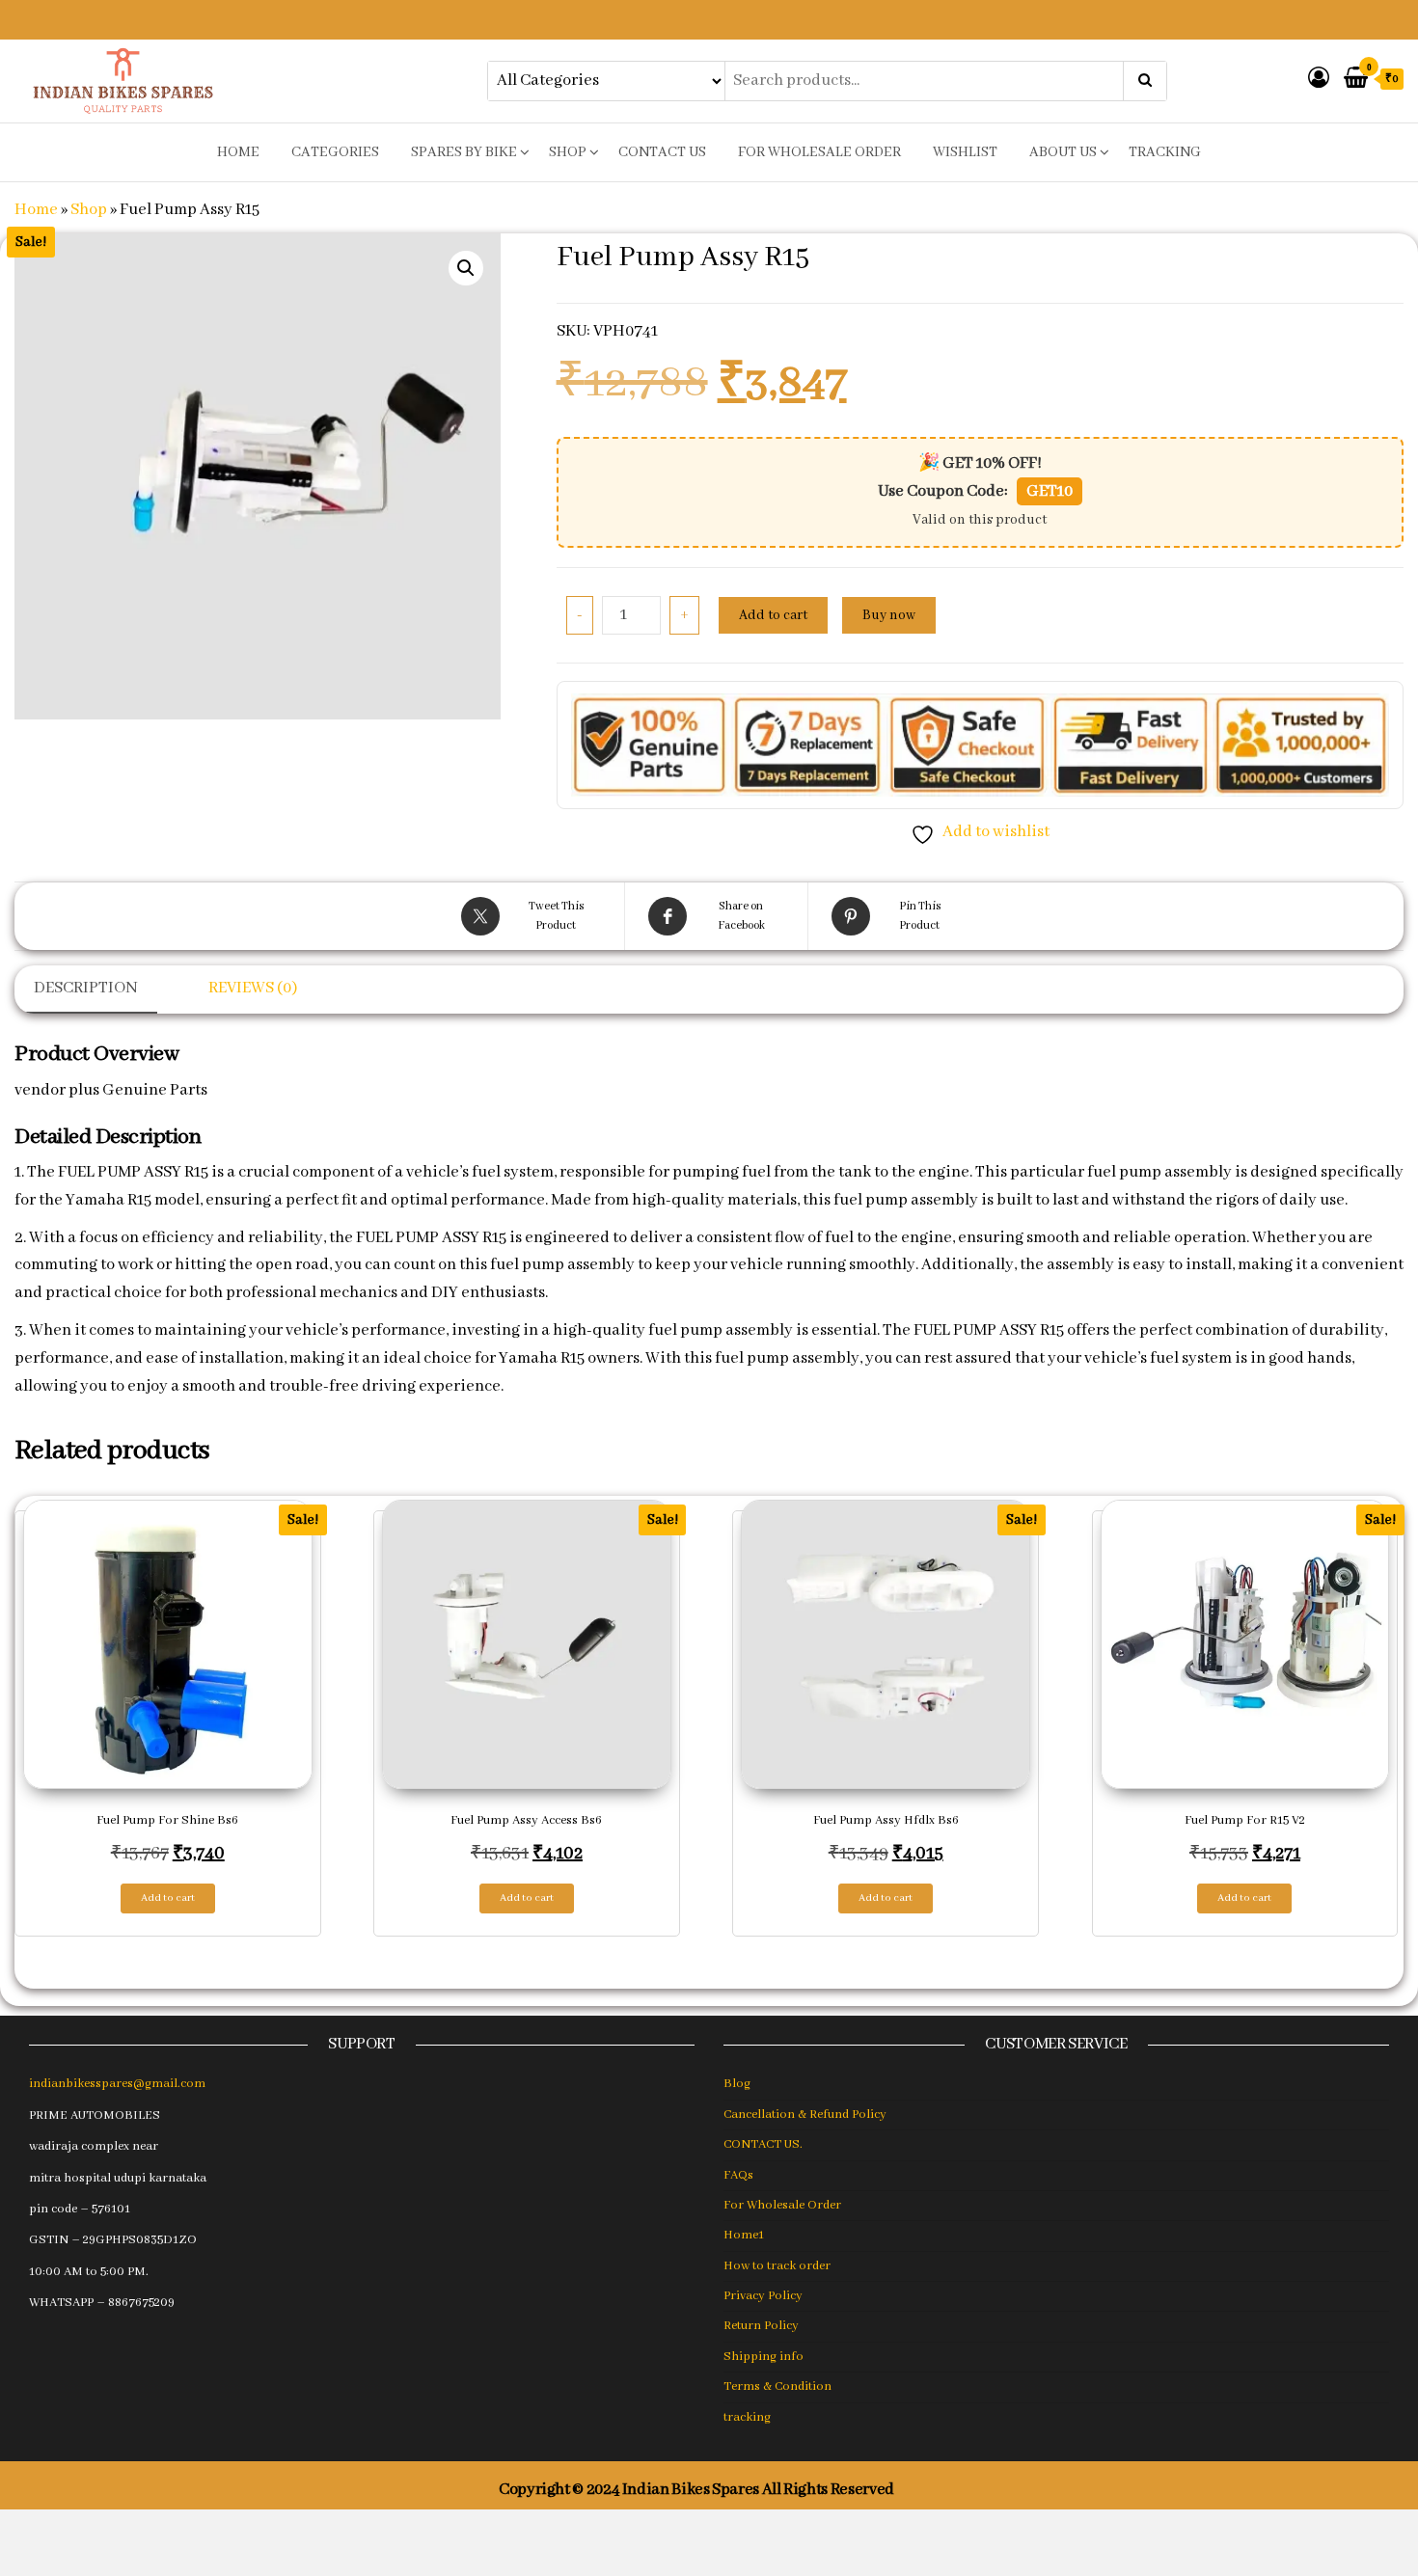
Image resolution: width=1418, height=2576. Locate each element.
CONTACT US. (763, 2144)
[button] (466, 268)
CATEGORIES (335, 152)
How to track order (777, 2266)
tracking (1165, 152)
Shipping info (764, 2357)
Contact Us (662, 152)
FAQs (738, 2175)
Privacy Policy (763, 2296)
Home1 (744, 2235)
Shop (568, 152)
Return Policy (761, 2326)
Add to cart (773, 615)
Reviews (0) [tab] (253, 988)
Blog (737, 2084)
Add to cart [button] (168, 1898)
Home (36, 210)
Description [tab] (86, 988)
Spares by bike (464, 152)
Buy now (889, 615)
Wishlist (965, 152)
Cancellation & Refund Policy (805, 2115)
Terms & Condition (777, 2386)
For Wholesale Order (819, 152)
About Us (1063, 152)
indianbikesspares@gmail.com (117, 2084)
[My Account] (1319, 80)
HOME (238, 152)
